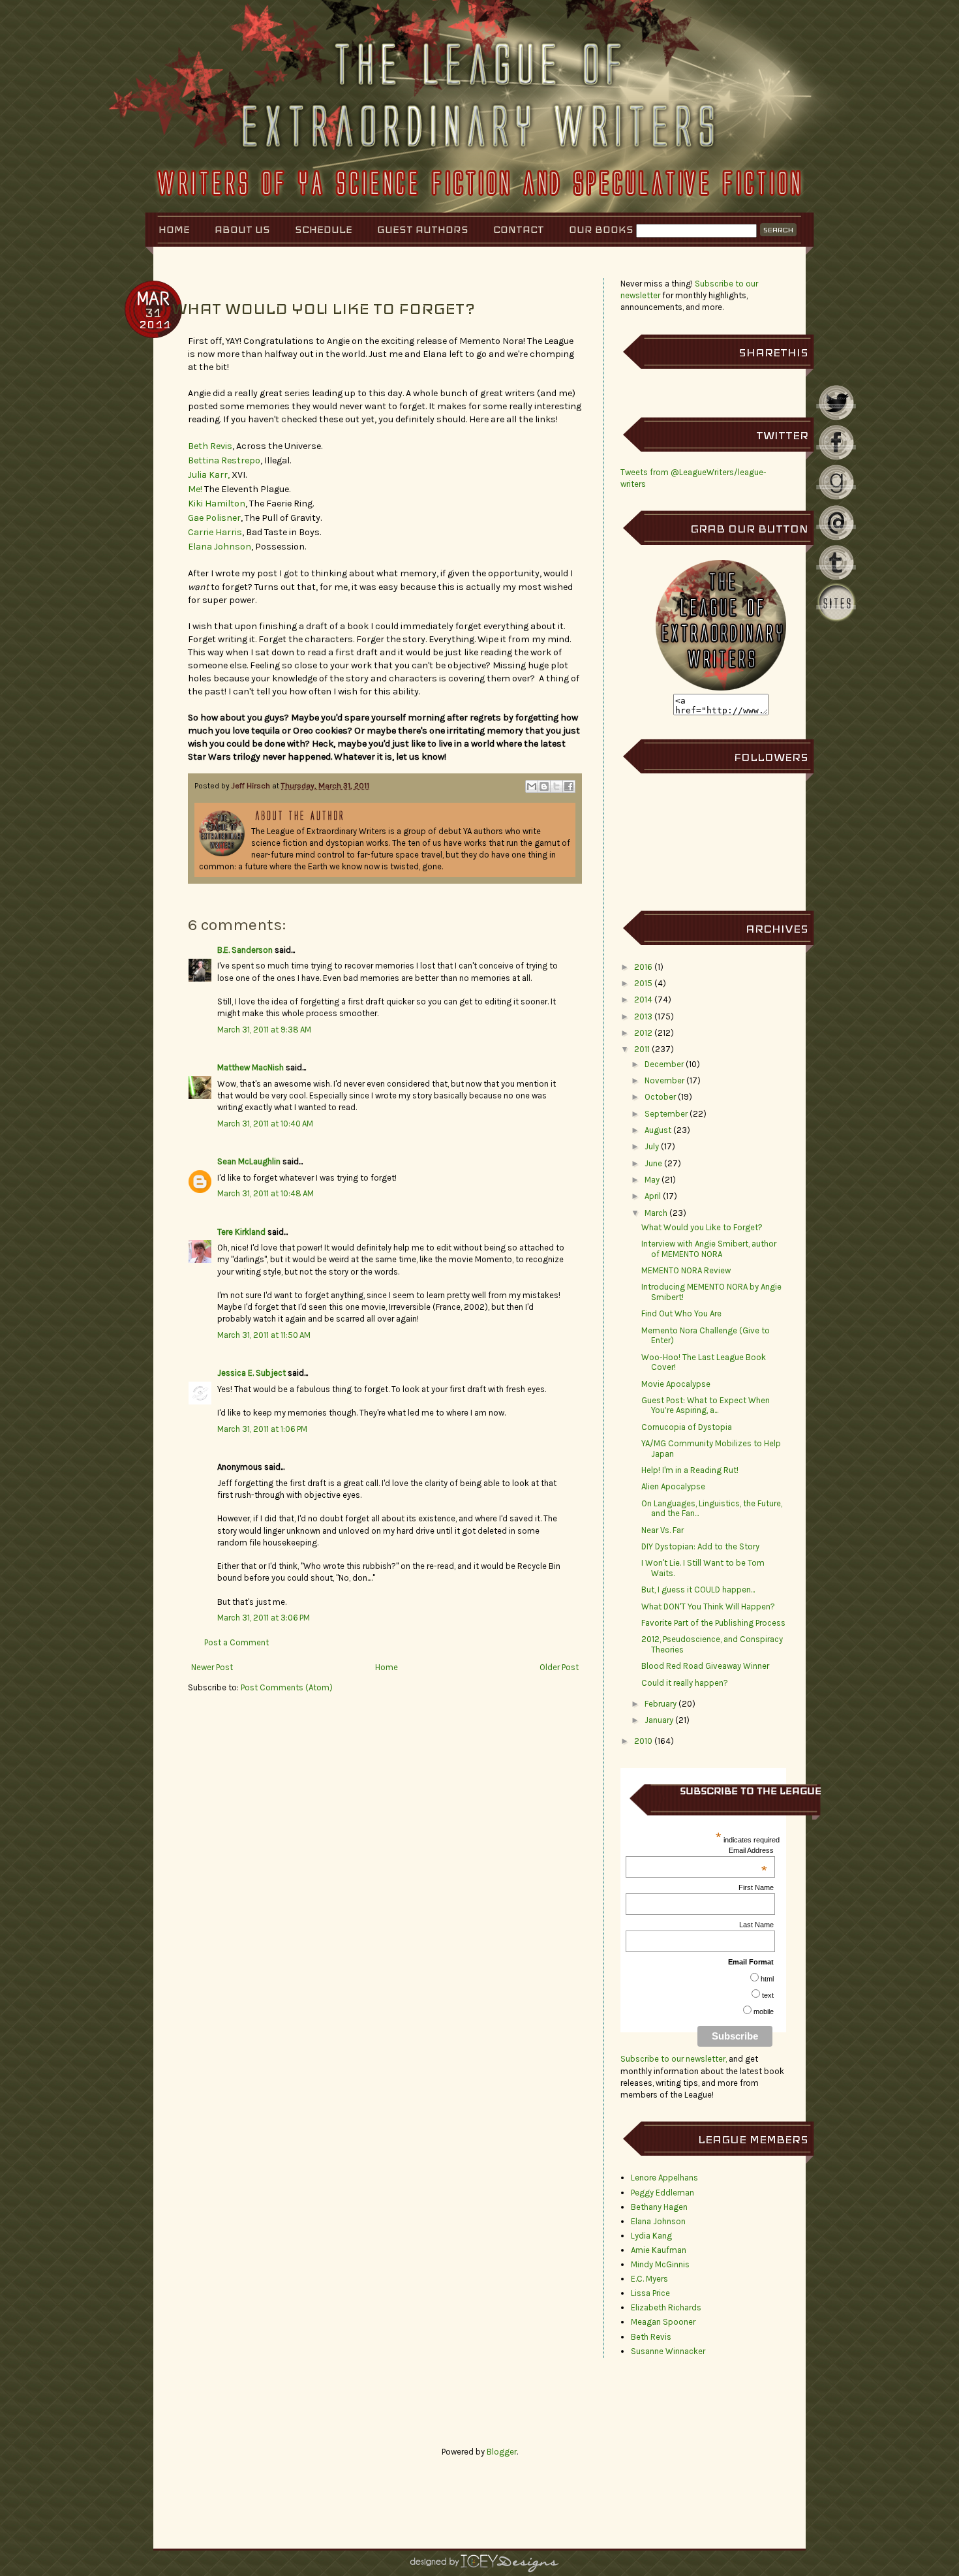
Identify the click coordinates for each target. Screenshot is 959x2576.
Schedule (324, 229)
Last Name (756, 1925)
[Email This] (532, 786)
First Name (756, 1887)
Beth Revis (210, 446)
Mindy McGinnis (660, 2264)
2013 (643, 1016)
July (652, 1146)
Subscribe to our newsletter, (675, 2059)
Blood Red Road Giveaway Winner (705, 1666)
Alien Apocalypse (673, 1486)
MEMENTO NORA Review (686, 1270)
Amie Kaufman (659, 2250)
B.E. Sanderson (245, 950)
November (664, 1080)
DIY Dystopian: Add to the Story (700, 1546)
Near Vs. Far (662, 1530)
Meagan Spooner (663, 2322)
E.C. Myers (649, 2279)
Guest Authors (423, 229)
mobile (764, 2011)
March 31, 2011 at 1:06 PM (262, 1429)
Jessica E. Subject (251, 1373)
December (664, 1064)
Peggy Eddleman (662, 2193)
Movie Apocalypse (676, 1384)
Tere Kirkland (241, 1232)
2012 (643, 1033)
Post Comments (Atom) (287, 1687)
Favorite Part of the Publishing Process (713, 1623)
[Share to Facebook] (569, 786)
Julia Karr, (209, 475)
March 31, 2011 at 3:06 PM (264, 1618)
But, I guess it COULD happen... (698, 1590)
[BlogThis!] (544, 786)
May (652, 1180)
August (658, 1130)
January (659, 1720)
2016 (643, 967)
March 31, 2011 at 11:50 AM (264, 1335)
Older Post (559, 1667)
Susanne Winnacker (668, 2351)
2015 (643, 983)
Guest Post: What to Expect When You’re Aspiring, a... (706, 1405)
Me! (195, 489)
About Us (242, 229)
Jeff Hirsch (252, 786)
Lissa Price (650, 2293)
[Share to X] (556, 786)
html (767, 1979)
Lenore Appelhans (664, 2178)
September (666, 1114)
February (661, 1704)
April (653, 1196)
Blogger (502, 2452)
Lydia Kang (651, 2236)
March (656, 1213)
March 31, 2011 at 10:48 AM (266, 1193)
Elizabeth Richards (666, 2307)
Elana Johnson (220, 547)
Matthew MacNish (251, 1067)
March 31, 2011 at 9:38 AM (264, 1030)
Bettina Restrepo (224, 460)
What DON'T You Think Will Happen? (708, 1606)
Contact (519, 229)
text (768, 1995)
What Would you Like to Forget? (702, 1227)
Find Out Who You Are (681, 1313)
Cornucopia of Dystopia (687, 1427)
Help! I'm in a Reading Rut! (690, 1470)
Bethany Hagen (659, 2207)
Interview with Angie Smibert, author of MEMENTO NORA (709, 1249)
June (653, 1163)
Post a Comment (236, 1642)
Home (174, 229)
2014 (643, 1000)
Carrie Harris (215, 532)
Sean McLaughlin (249, 1161)
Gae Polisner (214, 518)
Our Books (601, 229)
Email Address (751, 1850)
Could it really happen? (685, 1683)
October (660, 1097)
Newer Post (212, 1667)
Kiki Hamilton (217, 504)
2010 (643, 1741)
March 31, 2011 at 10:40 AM (265, 1124)
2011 (642, 1049)
